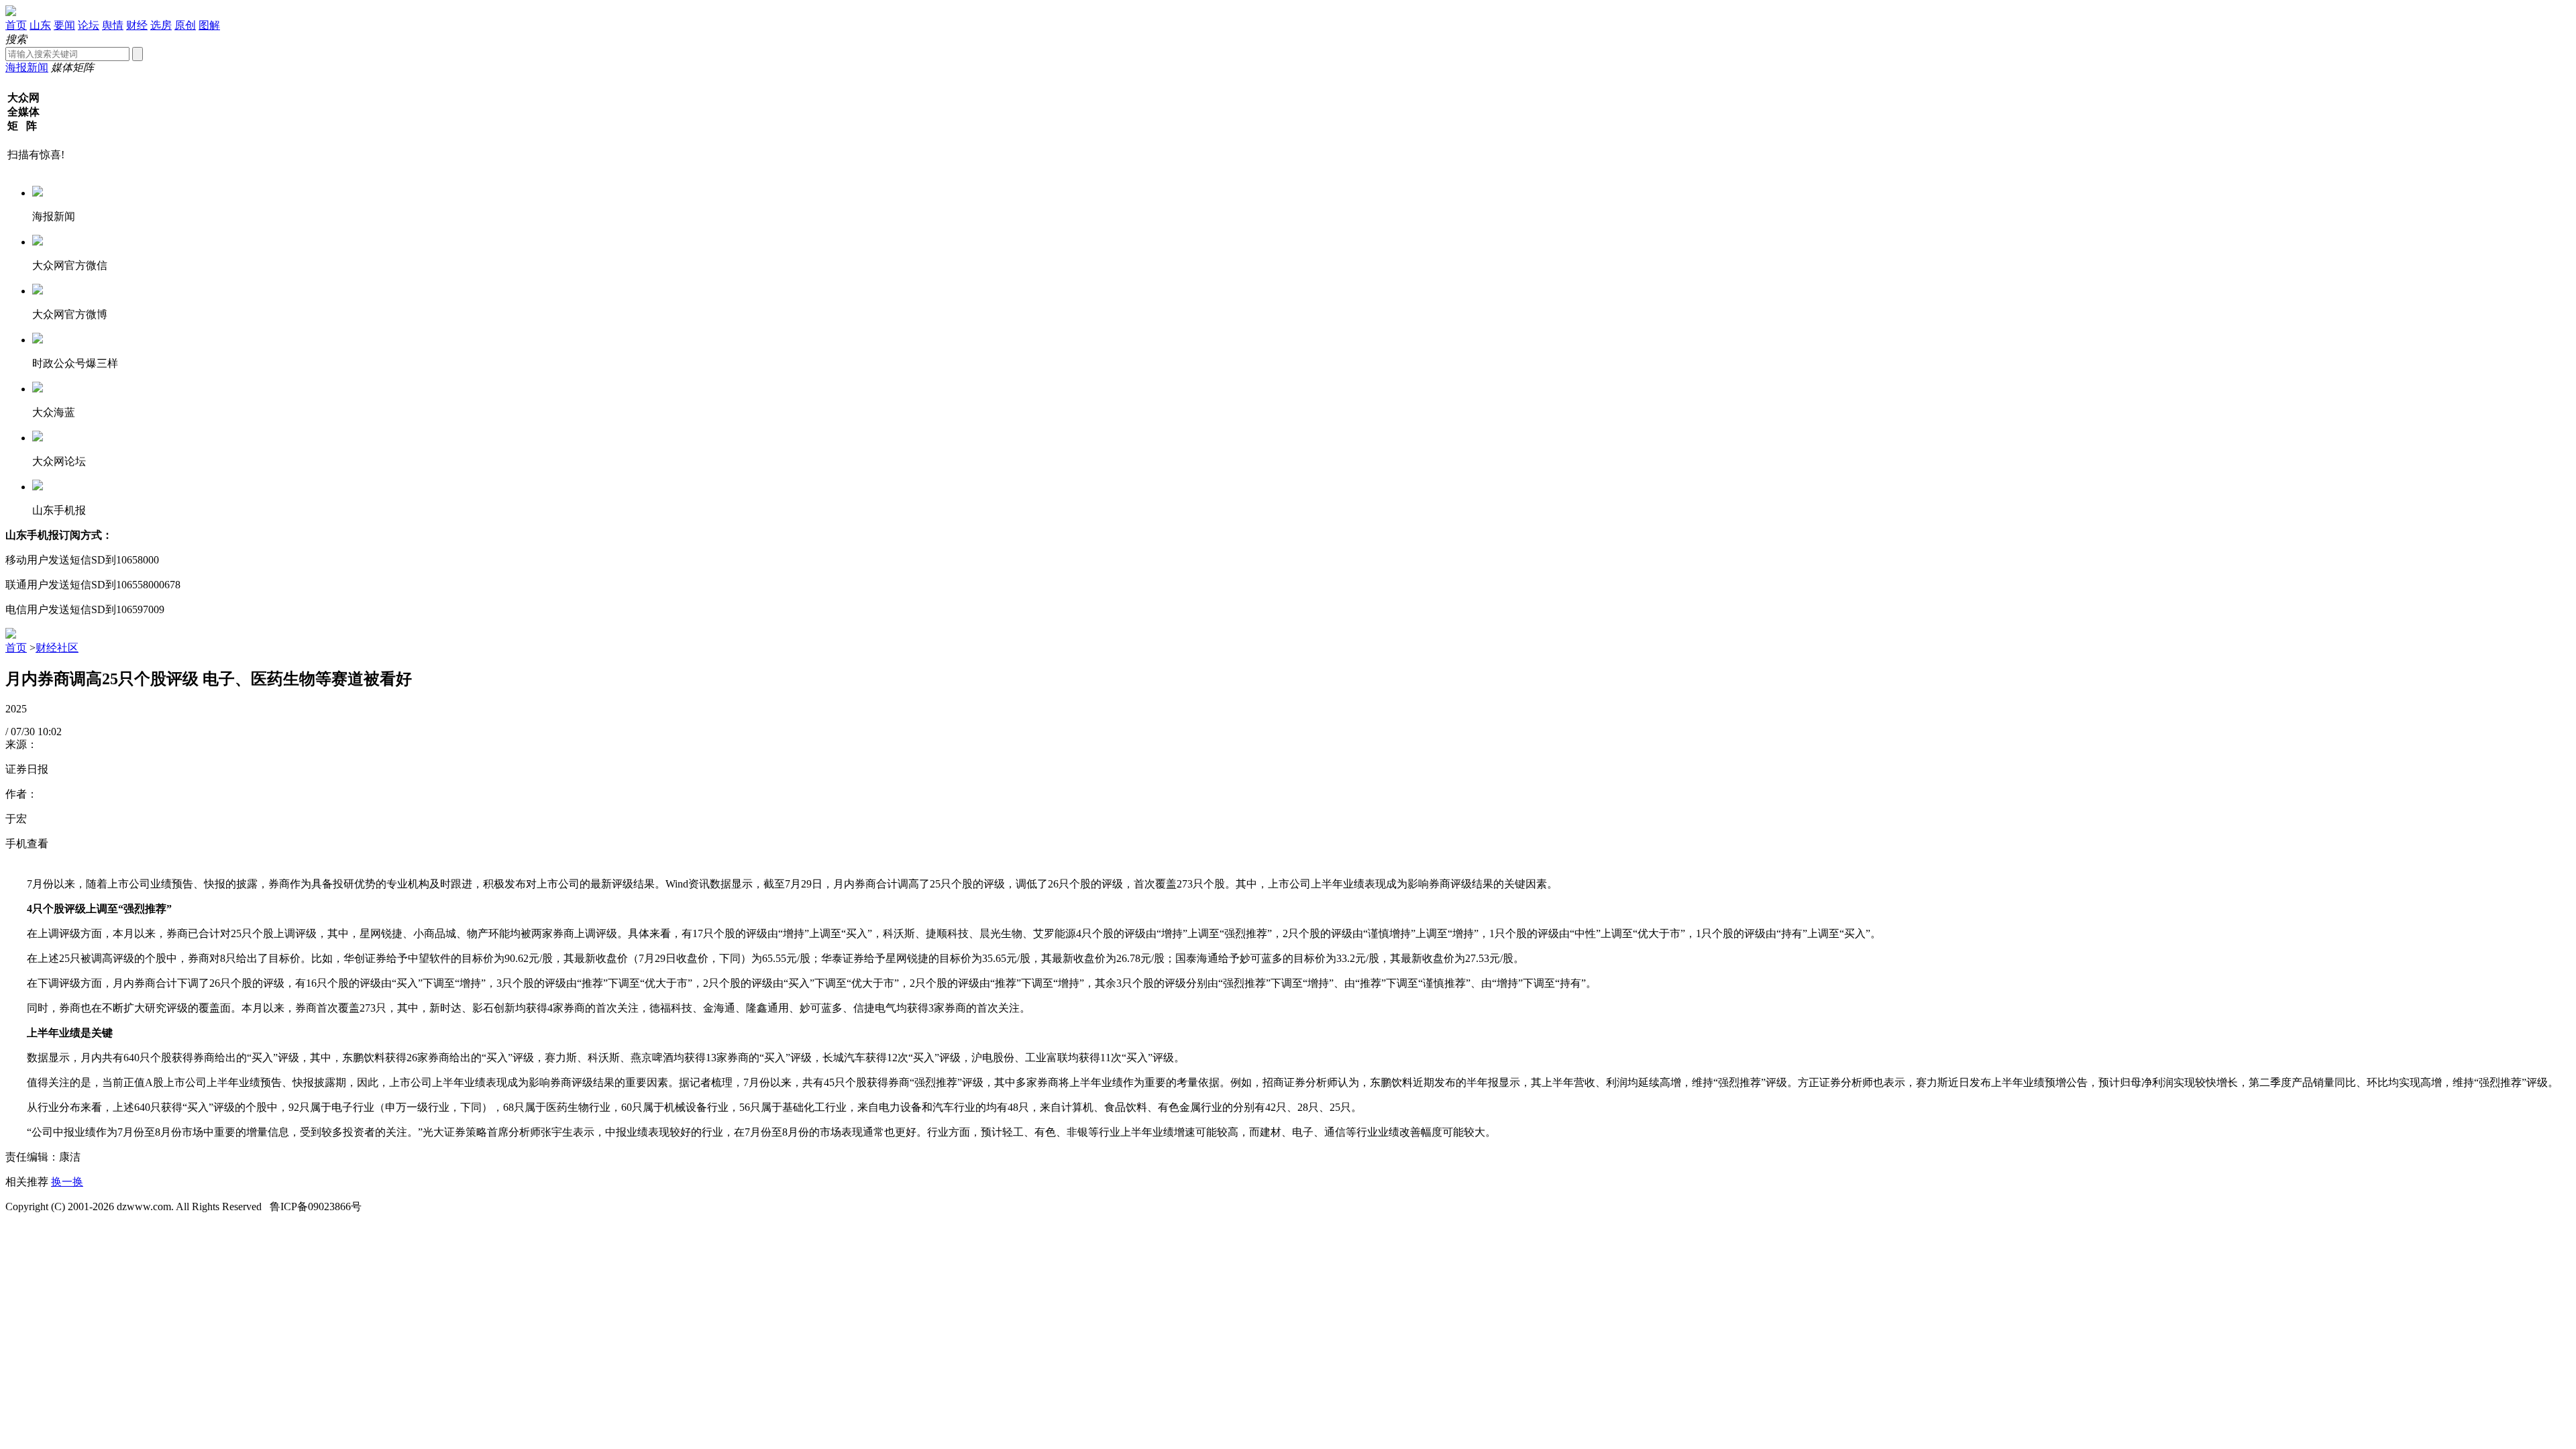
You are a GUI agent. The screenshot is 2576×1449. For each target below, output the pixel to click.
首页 (16, 25)
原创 (185, 25)
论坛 (89, 25)
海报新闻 (27, 67)
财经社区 (57, 648)
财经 (137, 25)
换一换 (67, 1182)
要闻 (64, 25)
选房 (161, 25)
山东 (40, 25)
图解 (209, 25)
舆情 (113, 25)
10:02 (50, 732)
